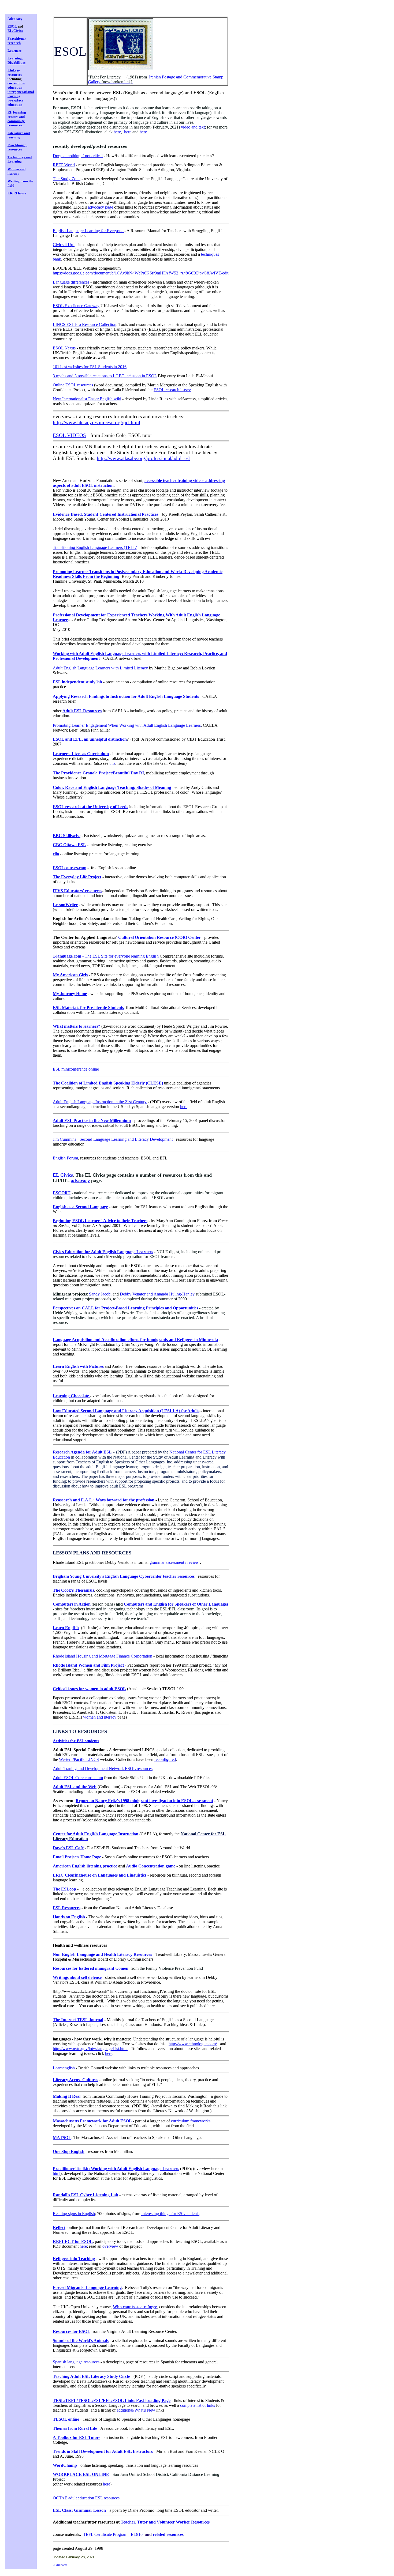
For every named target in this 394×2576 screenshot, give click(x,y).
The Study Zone (67, 179)
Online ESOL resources (73, 385)
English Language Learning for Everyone (89, 231)
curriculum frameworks (191, 2121)
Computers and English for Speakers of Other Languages (176, 1604)
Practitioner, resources (17, 147)
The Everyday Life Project (77, 877)
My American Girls (70, 975)
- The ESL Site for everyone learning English (106, 956)
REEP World (64, 165)
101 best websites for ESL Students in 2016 (90, 367)
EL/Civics (15, 31)
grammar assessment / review (174, 1562)
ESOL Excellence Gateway (76, 306)
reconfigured (165, 1759)
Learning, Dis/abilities (16, 60)
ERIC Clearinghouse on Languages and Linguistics (100, 1875)
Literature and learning (19, 135)
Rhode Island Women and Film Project (88, 1665)
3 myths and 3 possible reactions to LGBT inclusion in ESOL (105, 376)
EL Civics (63, 1175)
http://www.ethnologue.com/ (193, 2044)
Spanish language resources (76, 2362)
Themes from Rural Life (75, 2428)
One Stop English (69, 2151)
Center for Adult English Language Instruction (96, 1834)
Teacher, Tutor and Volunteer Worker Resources (165, 2522)
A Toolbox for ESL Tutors (77, 2437)
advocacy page (101, 207)
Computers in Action (72, 1604)
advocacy (80, 1181)
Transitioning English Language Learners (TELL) (95, 547)
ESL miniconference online (76, 1069)
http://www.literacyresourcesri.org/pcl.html (96, 422)
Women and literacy (16, 171)
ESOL (12, 26)
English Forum (65, 1158)
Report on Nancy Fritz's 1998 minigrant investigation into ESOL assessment (144, 1801)
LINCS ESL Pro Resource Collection (85, 324)
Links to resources (15, 72)
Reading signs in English (74, 2214)
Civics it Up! (64, 245)
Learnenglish (64, 2068)
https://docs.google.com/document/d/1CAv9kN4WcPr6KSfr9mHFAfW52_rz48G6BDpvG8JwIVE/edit (141, 273)
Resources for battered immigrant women (91, 1968)
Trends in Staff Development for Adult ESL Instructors (103, 2451)
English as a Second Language (80, 1207)
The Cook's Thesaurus (73, 1590)
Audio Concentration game (151, 1866)
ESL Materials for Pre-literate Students (88, 1008)
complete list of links (198, 2405)
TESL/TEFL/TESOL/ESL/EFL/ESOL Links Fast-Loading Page (112, 2400)
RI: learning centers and (17, 114)
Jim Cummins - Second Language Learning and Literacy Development (113, 1139)
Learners (14, 50)
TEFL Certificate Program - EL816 (113, 2534)
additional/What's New (136, 2410)
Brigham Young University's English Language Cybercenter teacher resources (124, 1576)
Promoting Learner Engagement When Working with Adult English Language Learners (127, 725)
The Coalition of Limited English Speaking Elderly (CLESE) (108, 1083)
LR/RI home (17, 193)
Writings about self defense (77, 1977)
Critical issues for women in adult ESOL (89, 1689)
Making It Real (67, 2096)
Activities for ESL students (76, 1741)
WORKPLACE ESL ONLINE (81, 2474)
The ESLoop (64, 1889)
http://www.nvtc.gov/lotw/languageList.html (90, 2049)
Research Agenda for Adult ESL (82, 1452)
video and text (192, 127)
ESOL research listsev (172, 390)
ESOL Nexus (64, 348)
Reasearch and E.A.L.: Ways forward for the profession (104, 1500)
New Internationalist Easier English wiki (87, 399)
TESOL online (66, 2419)
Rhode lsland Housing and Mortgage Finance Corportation (103, 1656)
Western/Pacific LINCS (79, 1759)
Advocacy (15, 19)
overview (110, 2246)
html (57, 2173)
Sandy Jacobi (100, 1294)
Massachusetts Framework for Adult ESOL (93, 2121)
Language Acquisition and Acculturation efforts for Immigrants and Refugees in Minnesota (135, 1340)
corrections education (16, 85)
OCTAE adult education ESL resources (86, 2498)
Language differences (71, 282)
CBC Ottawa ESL (69, 845)
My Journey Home (70, 994)
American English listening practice (85, 1866)
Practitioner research (17, 41)
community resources (16, 123)
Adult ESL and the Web (75, 1787)
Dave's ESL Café (68, 1848)
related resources (168, 2534)
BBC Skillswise (67, 836)
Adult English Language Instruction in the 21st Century (100, 1102)
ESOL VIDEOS (69, 435)
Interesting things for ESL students (170, 2214)
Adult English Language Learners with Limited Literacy (100, 668)
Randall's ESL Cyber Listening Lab (86, 2195)
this (112, 763)
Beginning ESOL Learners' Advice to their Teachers (100, 1221)
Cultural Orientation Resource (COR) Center (159, 937)
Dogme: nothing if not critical (78, 156)
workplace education (15, 102)
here (117, 132)
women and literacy (100, 1717)
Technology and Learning (20, 159)
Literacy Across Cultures (75, 2080)
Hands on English (69, 1917)
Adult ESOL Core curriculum (78, 1778)
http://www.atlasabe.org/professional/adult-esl (143, 458)
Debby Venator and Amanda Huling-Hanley (157, 1294)
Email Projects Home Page (77, 1857)
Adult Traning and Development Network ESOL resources (103, 1769)
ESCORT (62, 1193)
